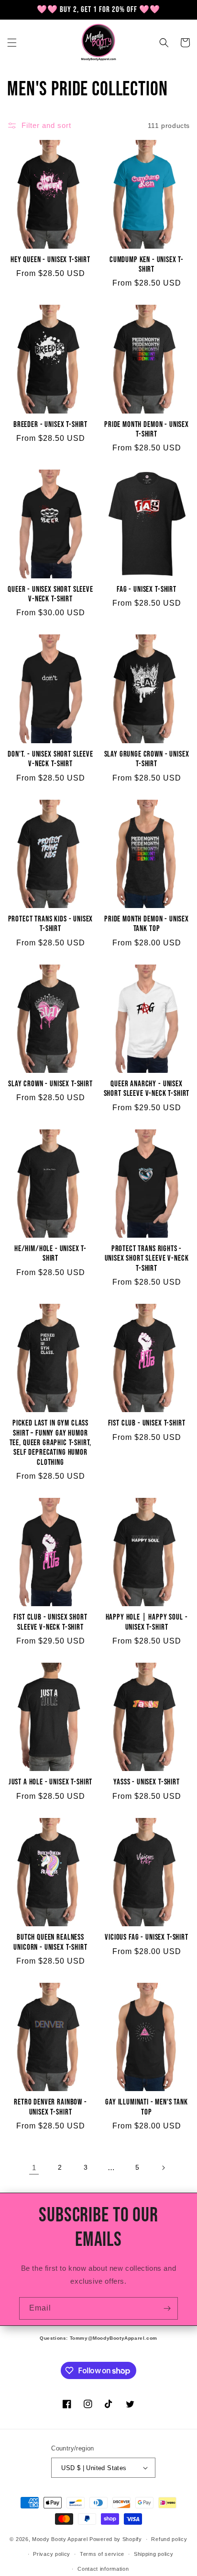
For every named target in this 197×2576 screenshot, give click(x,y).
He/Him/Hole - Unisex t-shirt (50, 1253)
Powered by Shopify (116, 2539)
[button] (12, 43)
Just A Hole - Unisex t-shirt (51, 1782)
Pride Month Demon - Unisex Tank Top (147, 924)
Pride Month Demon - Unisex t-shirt (147, 429)
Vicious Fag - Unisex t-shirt (147, 1937)
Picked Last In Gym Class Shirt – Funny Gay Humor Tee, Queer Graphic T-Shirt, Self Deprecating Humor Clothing (51, 1443)
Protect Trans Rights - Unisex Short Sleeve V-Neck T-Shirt (147, 1259)
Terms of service (102, 2554)
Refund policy (169, 2539)
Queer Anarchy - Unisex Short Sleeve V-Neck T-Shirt (147, 1089)
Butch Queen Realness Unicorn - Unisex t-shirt (50, 1942)
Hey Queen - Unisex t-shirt (50, 260)
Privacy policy (52, 2554)
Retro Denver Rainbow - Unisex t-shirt (50, 2107)
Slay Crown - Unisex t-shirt (50, 1084)
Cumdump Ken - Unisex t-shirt (147, 264)
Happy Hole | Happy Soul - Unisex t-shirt (147, 1622)
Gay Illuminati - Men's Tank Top (147, 2107)
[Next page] (163, 2168)
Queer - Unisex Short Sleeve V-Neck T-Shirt (50, 594)
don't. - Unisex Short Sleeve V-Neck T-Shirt (50, 759)
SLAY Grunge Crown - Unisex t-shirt (147, 759)
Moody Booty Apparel (60, 2539)
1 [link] (34, 2168)
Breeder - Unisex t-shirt (50, 425)
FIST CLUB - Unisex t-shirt (147, 1423)
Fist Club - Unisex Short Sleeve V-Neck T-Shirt (50, 1622)
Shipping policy (154, 2554)
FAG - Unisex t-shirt (147, 589)
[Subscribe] (167, 2308)
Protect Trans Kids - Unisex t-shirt (51, 924)
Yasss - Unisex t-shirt (146, 1782)
